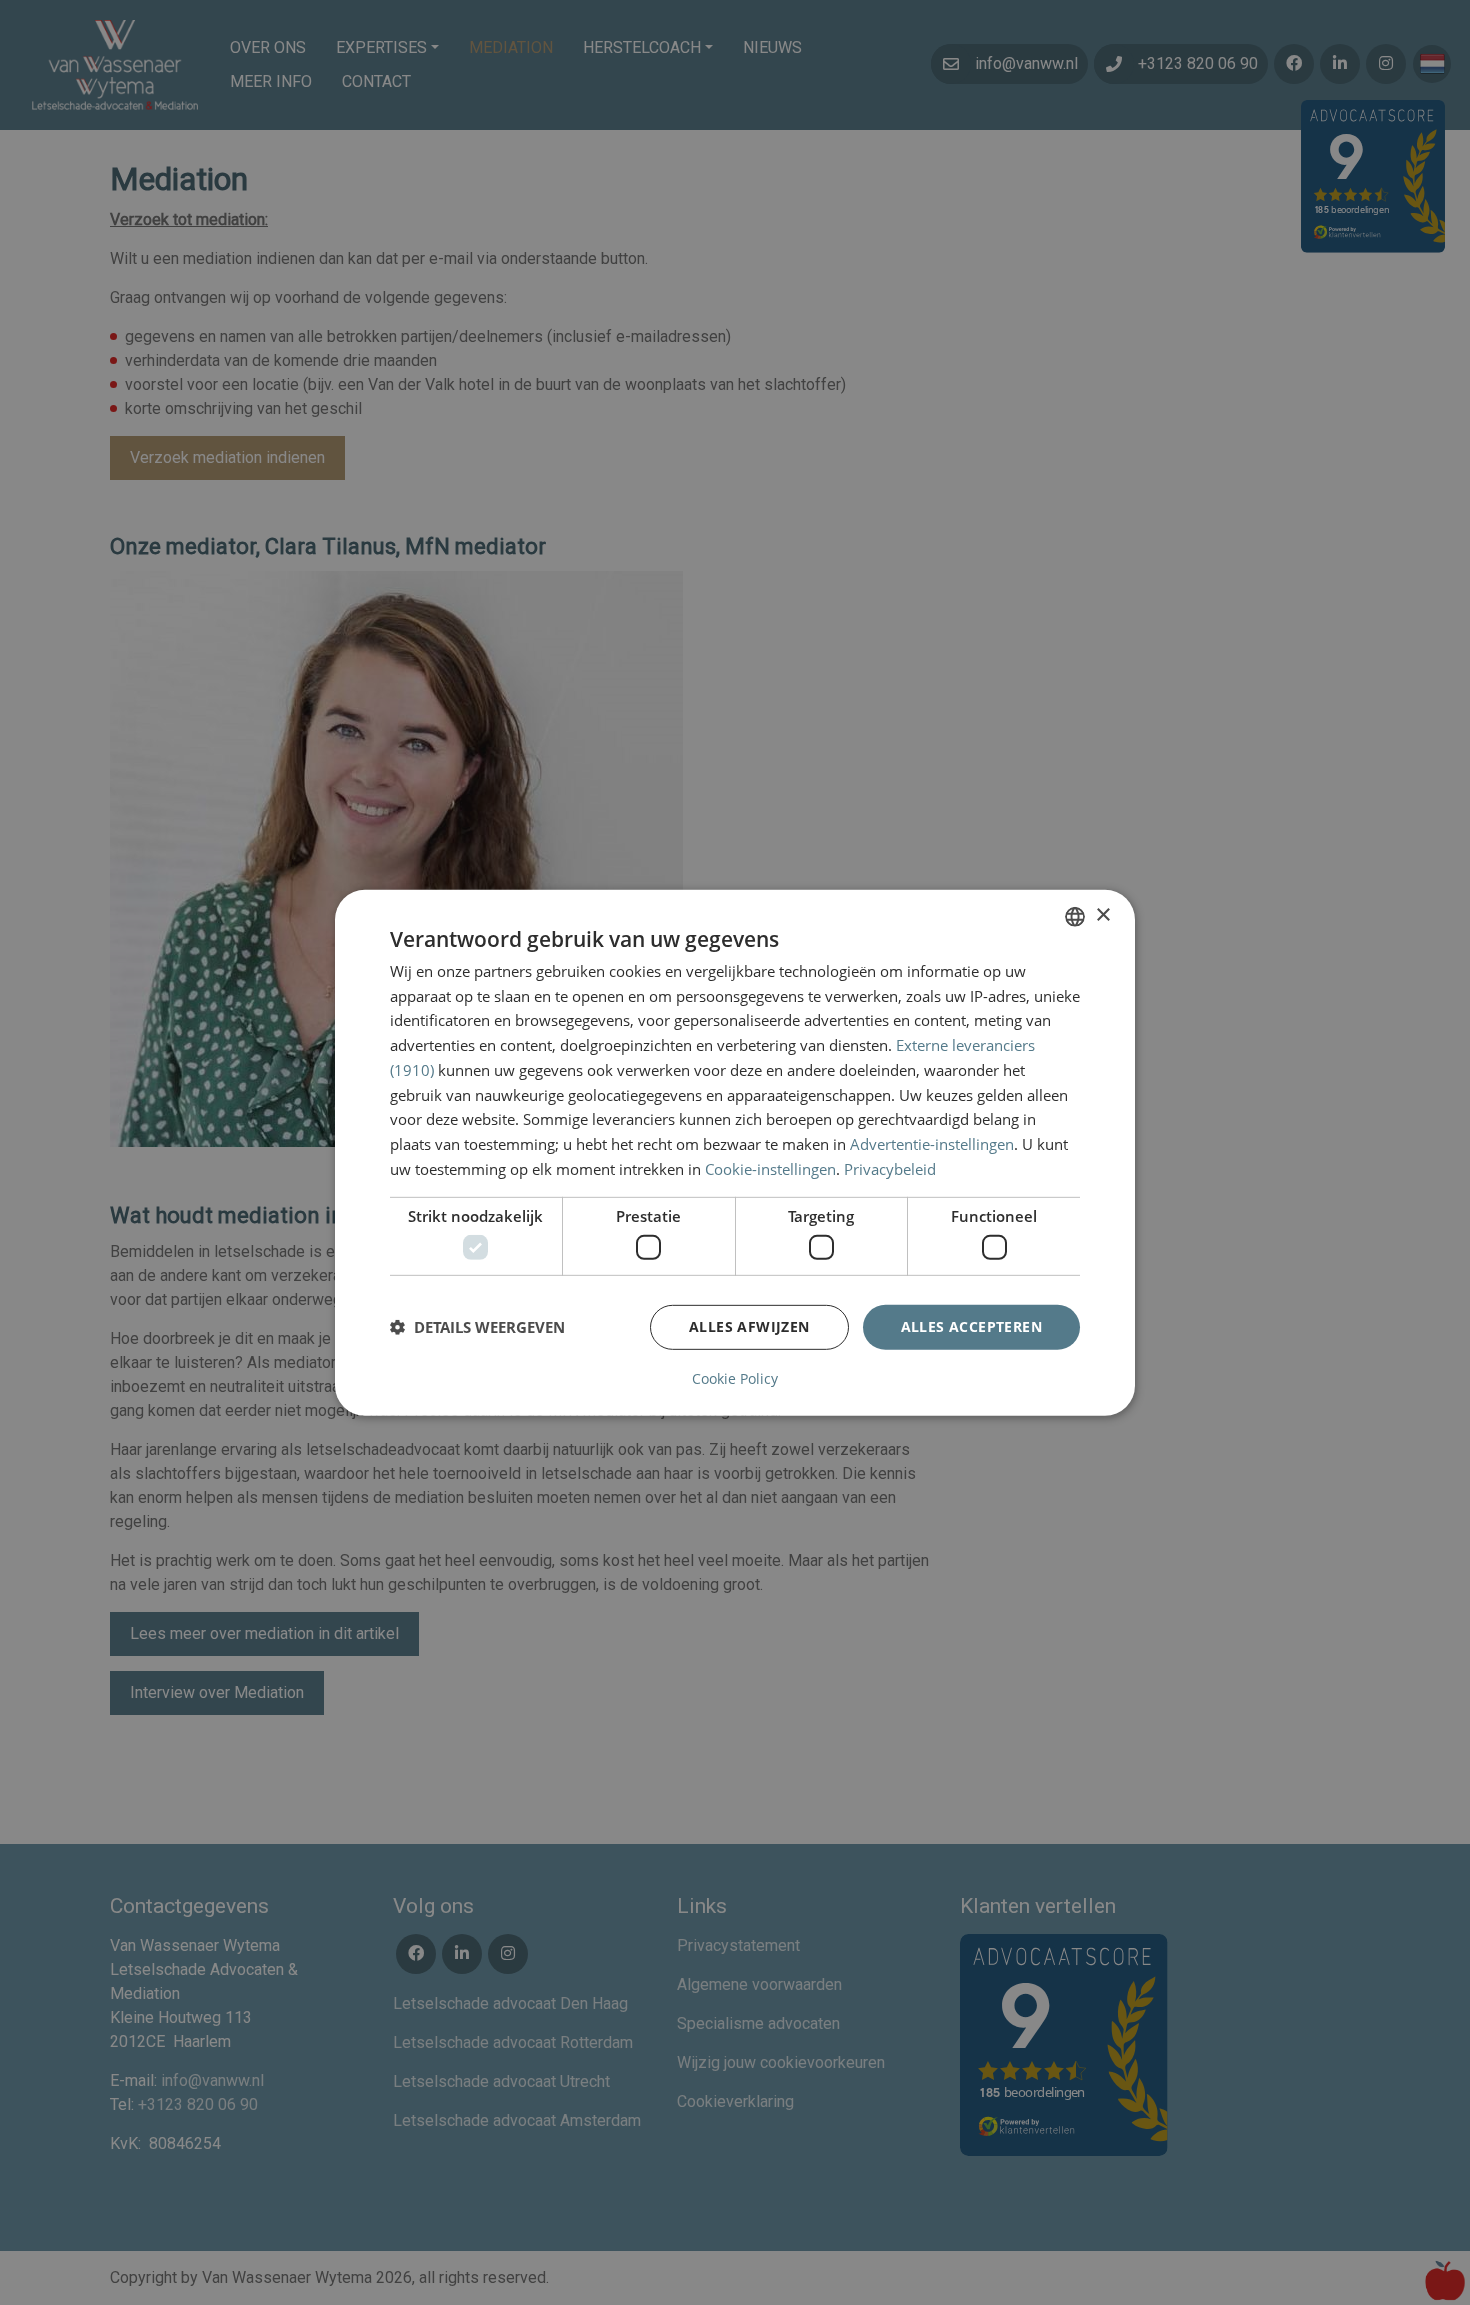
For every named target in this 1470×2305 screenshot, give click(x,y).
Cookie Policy (735, 1379)
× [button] (1102, 915)
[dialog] (735, 1152)
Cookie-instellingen (770, 1169)
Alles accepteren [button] (971, 1326)
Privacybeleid (890, 1169)
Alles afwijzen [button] (749, 1326)
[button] (477, 1327)
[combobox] (1075, 916)
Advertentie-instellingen (932, 1144)
